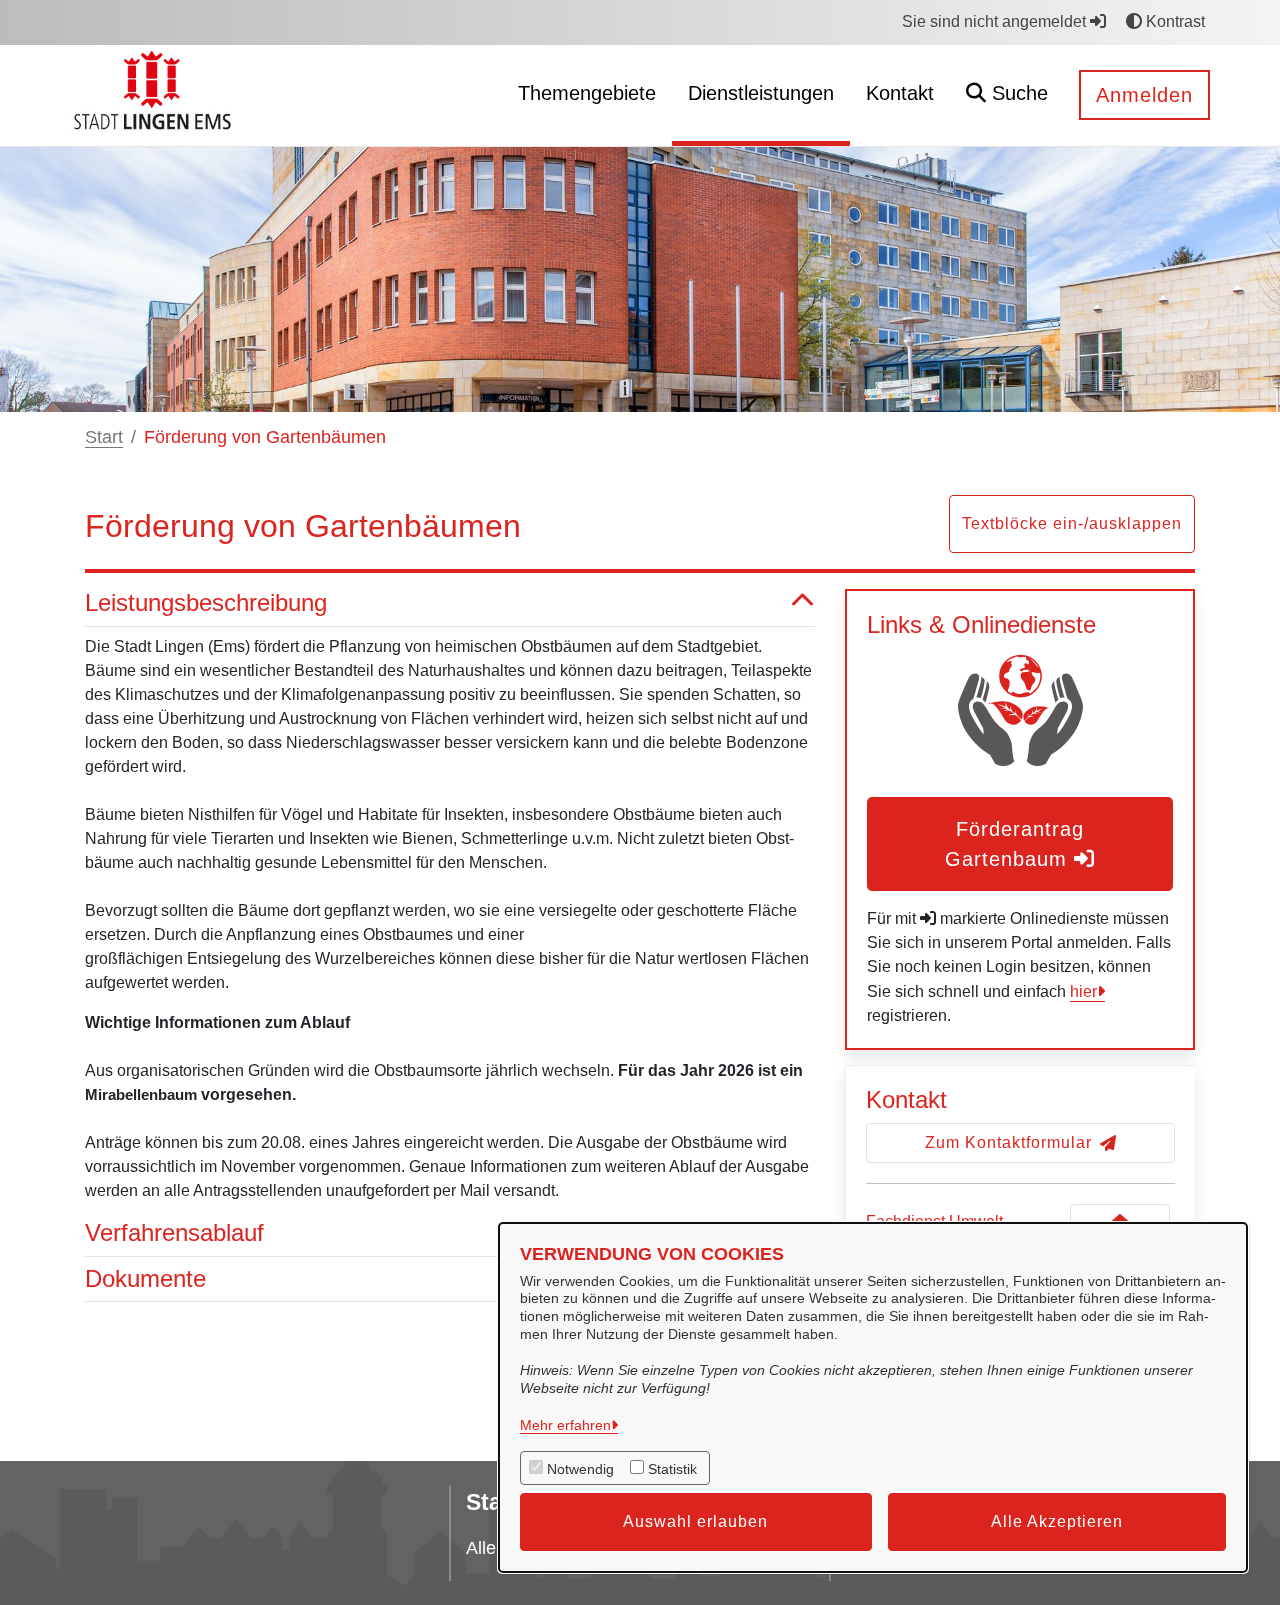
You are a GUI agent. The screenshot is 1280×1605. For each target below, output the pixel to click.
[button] (1007, 95)
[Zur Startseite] (155, 94)
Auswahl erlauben (695, 1521)
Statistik (672, 1469)
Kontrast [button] (1173, 21)
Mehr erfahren (565, 1425)
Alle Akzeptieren (1057, 1521)
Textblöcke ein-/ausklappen (1072, 523)
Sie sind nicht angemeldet (996, 21)
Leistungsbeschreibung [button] (206, 602)
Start (104, 437)
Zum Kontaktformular (1008, 1142)
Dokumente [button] (145, 1278)
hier (1083, 991)
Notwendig (580, 1469)
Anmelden (1144, 95)
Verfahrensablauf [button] (174, 1232)
